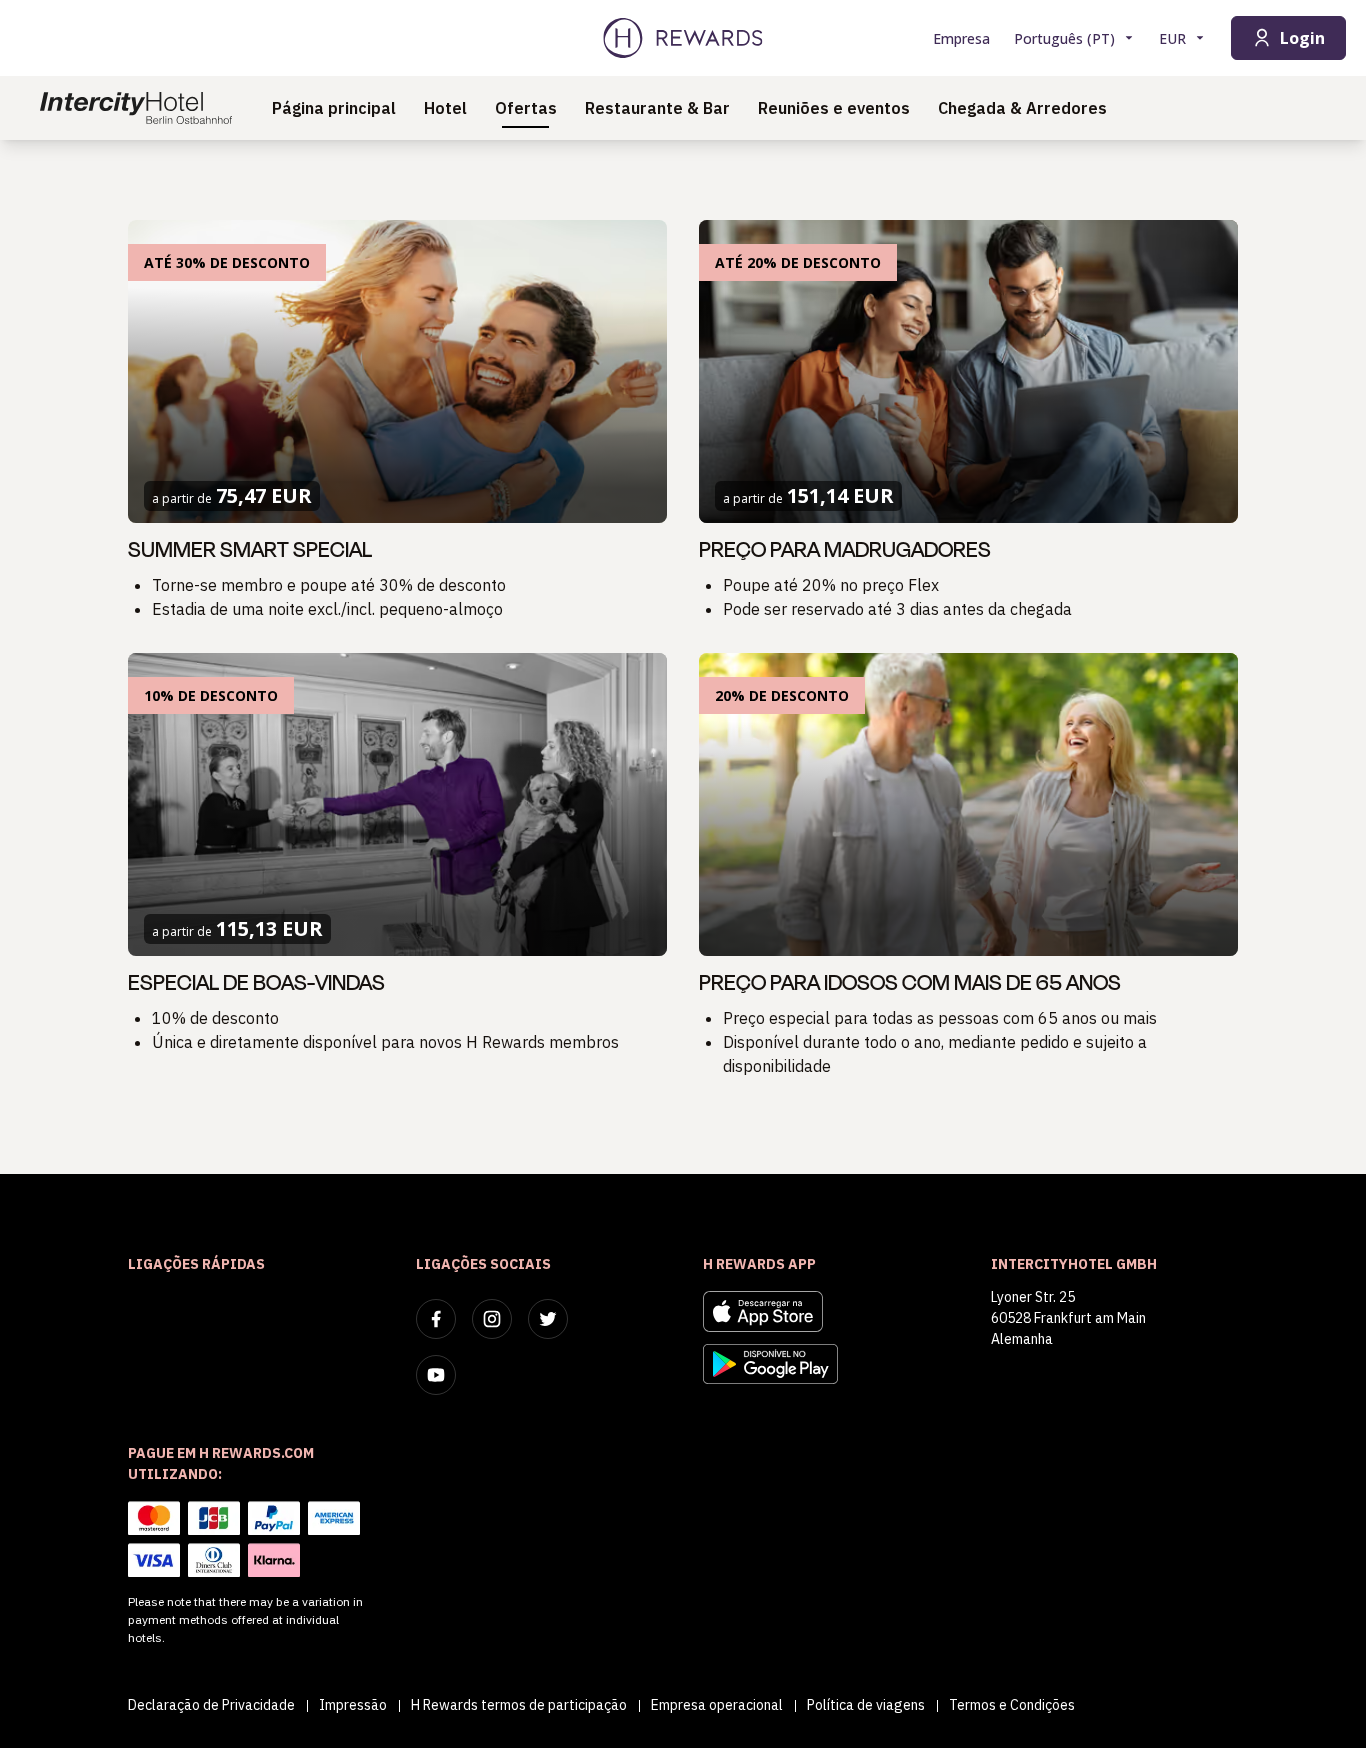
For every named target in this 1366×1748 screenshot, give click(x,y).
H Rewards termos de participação (519, 1705)
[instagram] (492, 1319)
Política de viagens (866, 1705)
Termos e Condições (1012, 1705)
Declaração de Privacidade (211, 1705)
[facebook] (436, 1319)
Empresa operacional (717, 1705)
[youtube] (436, 1375)
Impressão (353, 1705)
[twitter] (548, 1319)
